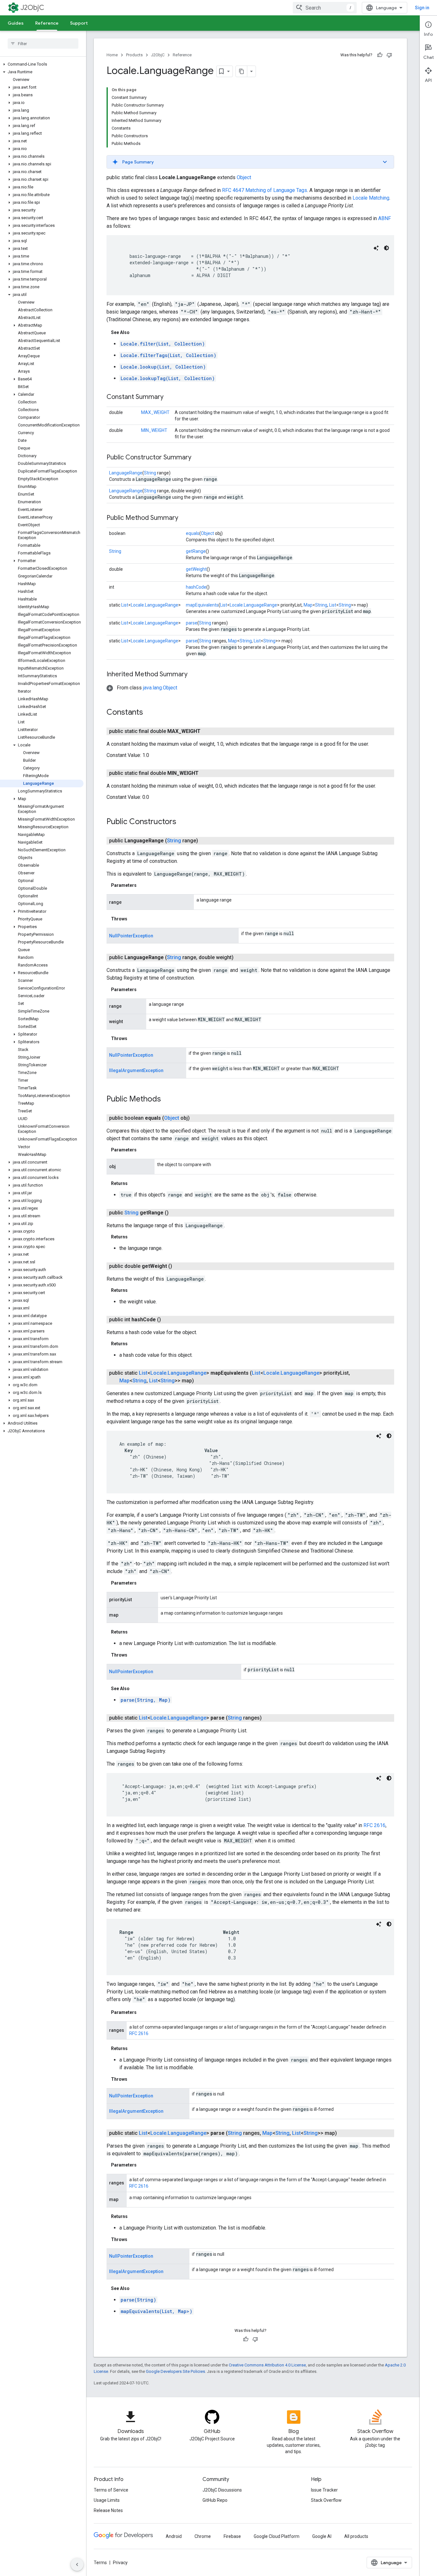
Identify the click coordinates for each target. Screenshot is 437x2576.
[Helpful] (380, 55)
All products (356, 2536)
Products (134, 55)
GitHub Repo (215, 2500)
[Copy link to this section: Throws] (134, 919)
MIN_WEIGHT (154, 430)
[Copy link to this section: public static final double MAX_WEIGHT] (208, 731)
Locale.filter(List (163, 344)
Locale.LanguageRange (155, 605)
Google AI (322, 2536)
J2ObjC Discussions (222, 2490)
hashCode (196, 587)
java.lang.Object (160, 688)
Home (112, 55)
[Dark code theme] (386, 248)
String (150, 473)
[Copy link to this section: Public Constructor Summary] (198, 458)
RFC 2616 (374, 1825)
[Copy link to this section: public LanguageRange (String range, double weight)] (241, 958)
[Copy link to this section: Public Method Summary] (185, 518)
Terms (100, 2563)
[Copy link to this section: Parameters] (143, 885)
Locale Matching (371, 198)
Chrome (203, 2536)
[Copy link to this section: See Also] (136, 332)
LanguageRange (126, 473)
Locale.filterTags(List (168, 355)
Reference (47, 23)
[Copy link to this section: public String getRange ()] (176, 1213)
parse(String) (138, 2300)
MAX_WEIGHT (155, 412)
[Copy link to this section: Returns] (134, 1183)
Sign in (422, 8)
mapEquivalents (202, 605)
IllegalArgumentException (136, 1070)
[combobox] (325, 8)
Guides (16, 23)
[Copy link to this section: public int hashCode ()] (169, 1320)
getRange (196, 551)
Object (244, 177)
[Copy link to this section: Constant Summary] (170, 397)
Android (174, 2536)
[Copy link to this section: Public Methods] (167, 1099)
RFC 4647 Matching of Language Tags (265, 190)
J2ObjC (32, 8)
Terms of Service (111, 2490)
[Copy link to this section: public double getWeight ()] (180, 1266)
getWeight (196, 569)
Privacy (120, 2563)
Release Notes (108, 2510)
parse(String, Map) (146, 1700)
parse (192, 623)
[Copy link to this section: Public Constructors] (183, 822)
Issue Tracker (324, 2490)
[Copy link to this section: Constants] (149, 713)
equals (193, 533)
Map (308, 605)
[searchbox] (43, 44)
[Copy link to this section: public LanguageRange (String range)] (206, 841)
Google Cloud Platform (277, 2536)
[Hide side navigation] (77, 2564)
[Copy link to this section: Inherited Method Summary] (194, 675)
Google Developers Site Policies (175, 2371)
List (125, 605)
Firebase (232, 2536)
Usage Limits (107, 2500)
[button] (42, 64)
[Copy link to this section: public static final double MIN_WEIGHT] (206, 773)
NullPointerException (131, 936)
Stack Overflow (326, 2500)
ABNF (385, 218)
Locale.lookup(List (163, 367)
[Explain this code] (376, 248)
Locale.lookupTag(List (168, 378)
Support (79, 23)
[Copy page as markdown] (242, 71)
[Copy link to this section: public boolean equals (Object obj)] (197, 1118)
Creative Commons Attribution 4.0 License (267, 2365)
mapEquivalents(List (156, 2311)
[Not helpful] (389, 55)
